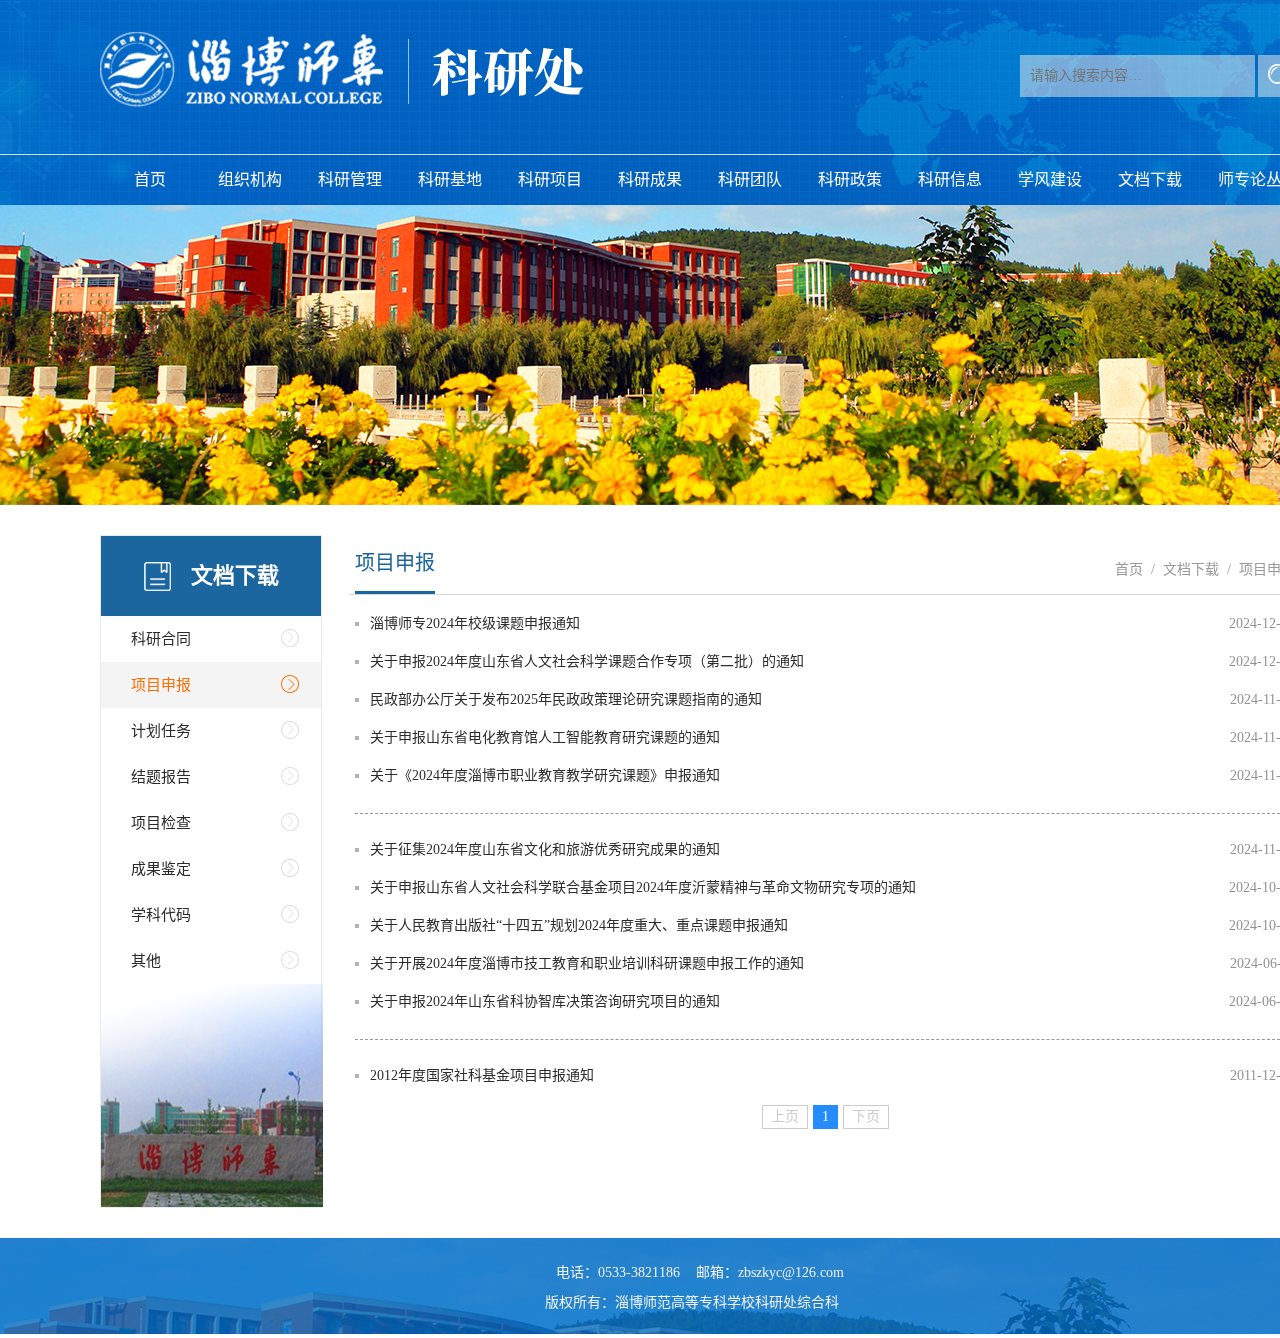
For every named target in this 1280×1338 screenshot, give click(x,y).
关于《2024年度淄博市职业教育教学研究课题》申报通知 (545, 775)
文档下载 (1150, 179)
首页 (150, 179)
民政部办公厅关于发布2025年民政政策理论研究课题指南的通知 (566, 699)
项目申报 (161, 685)
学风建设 (1050, 179)
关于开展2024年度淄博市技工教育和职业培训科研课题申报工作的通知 (587, 963)
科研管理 (350, 179)
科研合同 (161, 639)
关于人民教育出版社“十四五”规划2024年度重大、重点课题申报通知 (579, 925)
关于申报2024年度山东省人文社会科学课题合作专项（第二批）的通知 (587, 661)
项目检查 (161, 823)
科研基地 (450, 179)
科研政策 (850, 179)
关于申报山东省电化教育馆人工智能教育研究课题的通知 (545, 737)
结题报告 (161, 777)
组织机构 (250, 179)
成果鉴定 (161, 869)
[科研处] (342, 70)
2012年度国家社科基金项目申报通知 (482, 1075)
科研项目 (550, 179)
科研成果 (650, 179)
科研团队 (750, 179)
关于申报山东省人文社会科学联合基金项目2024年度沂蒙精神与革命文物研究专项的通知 (643, 887)
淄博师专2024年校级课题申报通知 (475, 623)
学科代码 (161, 915)
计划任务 (161, 731)
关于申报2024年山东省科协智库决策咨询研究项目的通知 (545, 1001)
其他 (146, 961)
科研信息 (950, 179)
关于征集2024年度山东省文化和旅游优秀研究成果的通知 (545, 849)
